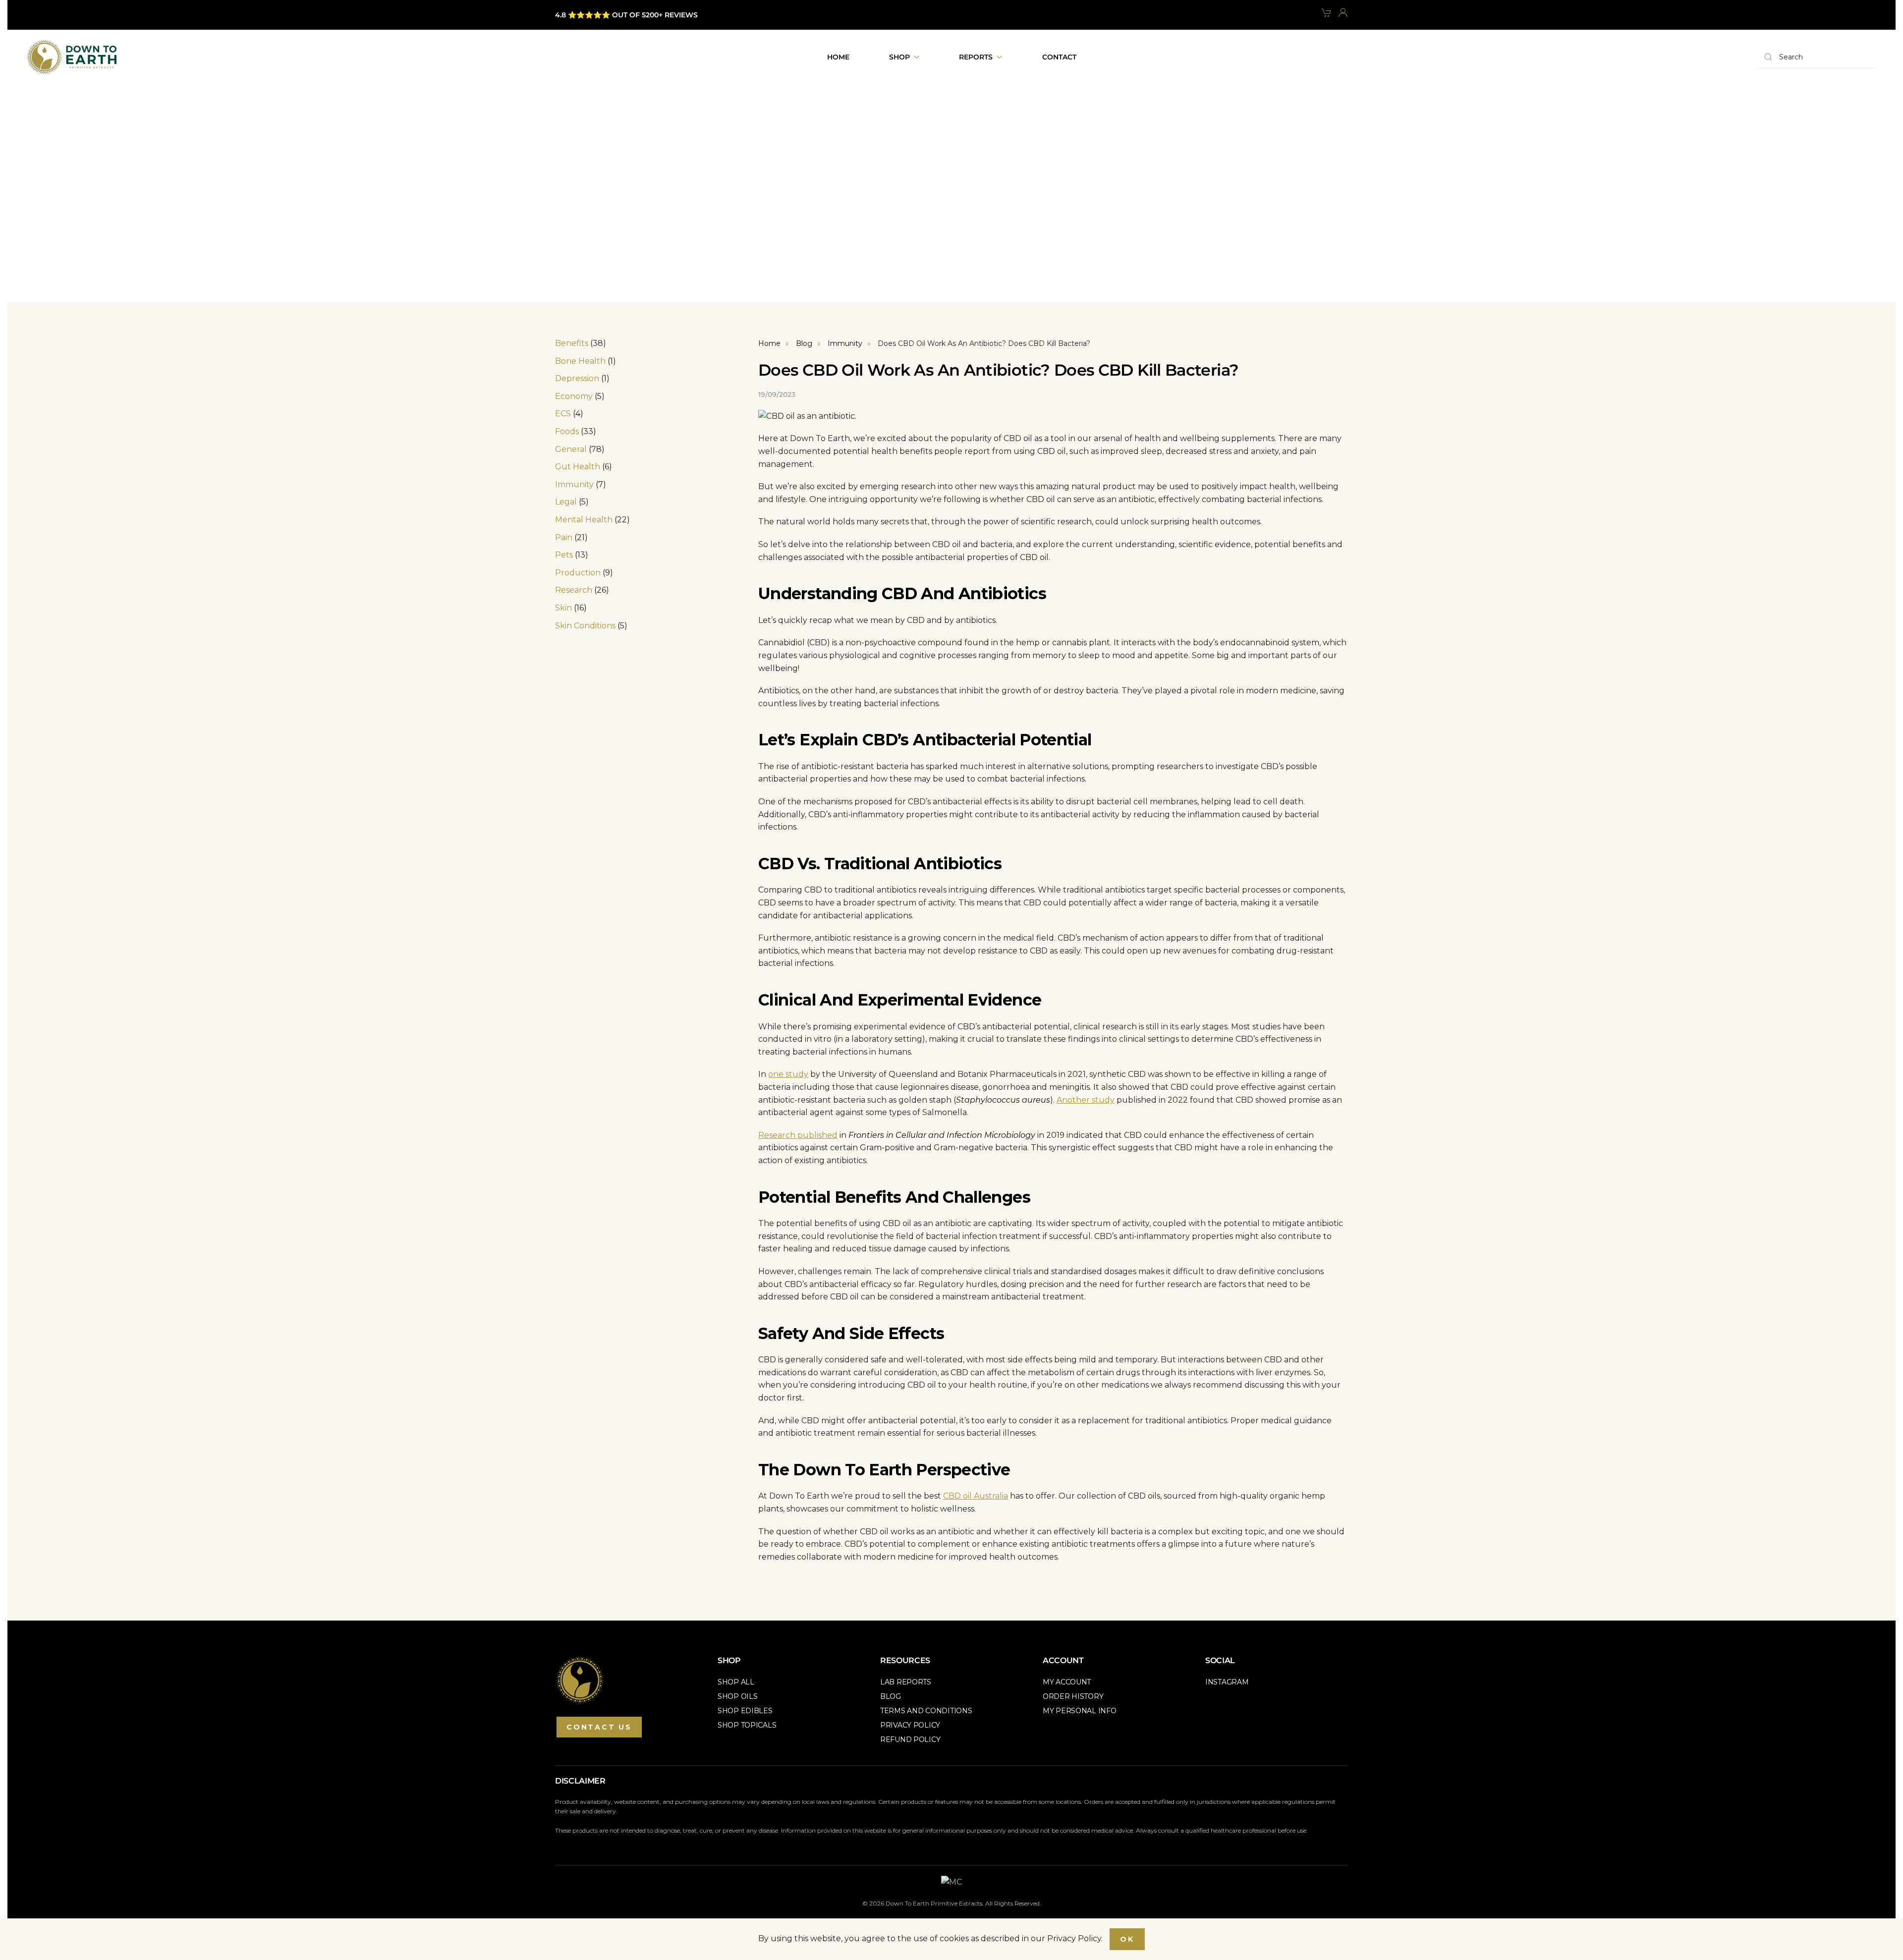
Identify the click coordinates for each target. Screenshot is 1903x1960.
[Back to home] (72, 57)
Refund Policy (910, 1739)
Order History (1073, 1696)
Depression (577, 378)
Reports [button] (976, 57)
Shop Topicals (747, 1725)
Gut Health (578, 467)
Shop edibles (745, 1711)
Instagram (1227, 1682)
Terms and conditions (926, 1711)
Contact (1059, 57)
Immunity (574, 484)
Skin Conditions (585, 626)
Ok (1127, 1939)
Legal (566, 502)
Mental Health (584, 520)
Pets (564, 555)
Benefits (572, 343)
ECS (563, 414)
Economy (574, 396)
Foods (567, 431)
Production (578, 573)
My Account (1067, 1682)
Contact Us (599, 1727)
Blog (891, 1696)
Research (574, 590)
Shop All (736, 1682)
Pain (564, 537)
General (571, 449)
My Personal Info (1080, 1711)
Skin (563, 608)
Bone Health (580, 361)
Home (838, 57)
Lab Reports (906, 1682)
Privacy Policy (910, 1725)
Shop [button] (899, 57)
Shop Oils (737, 1696)
